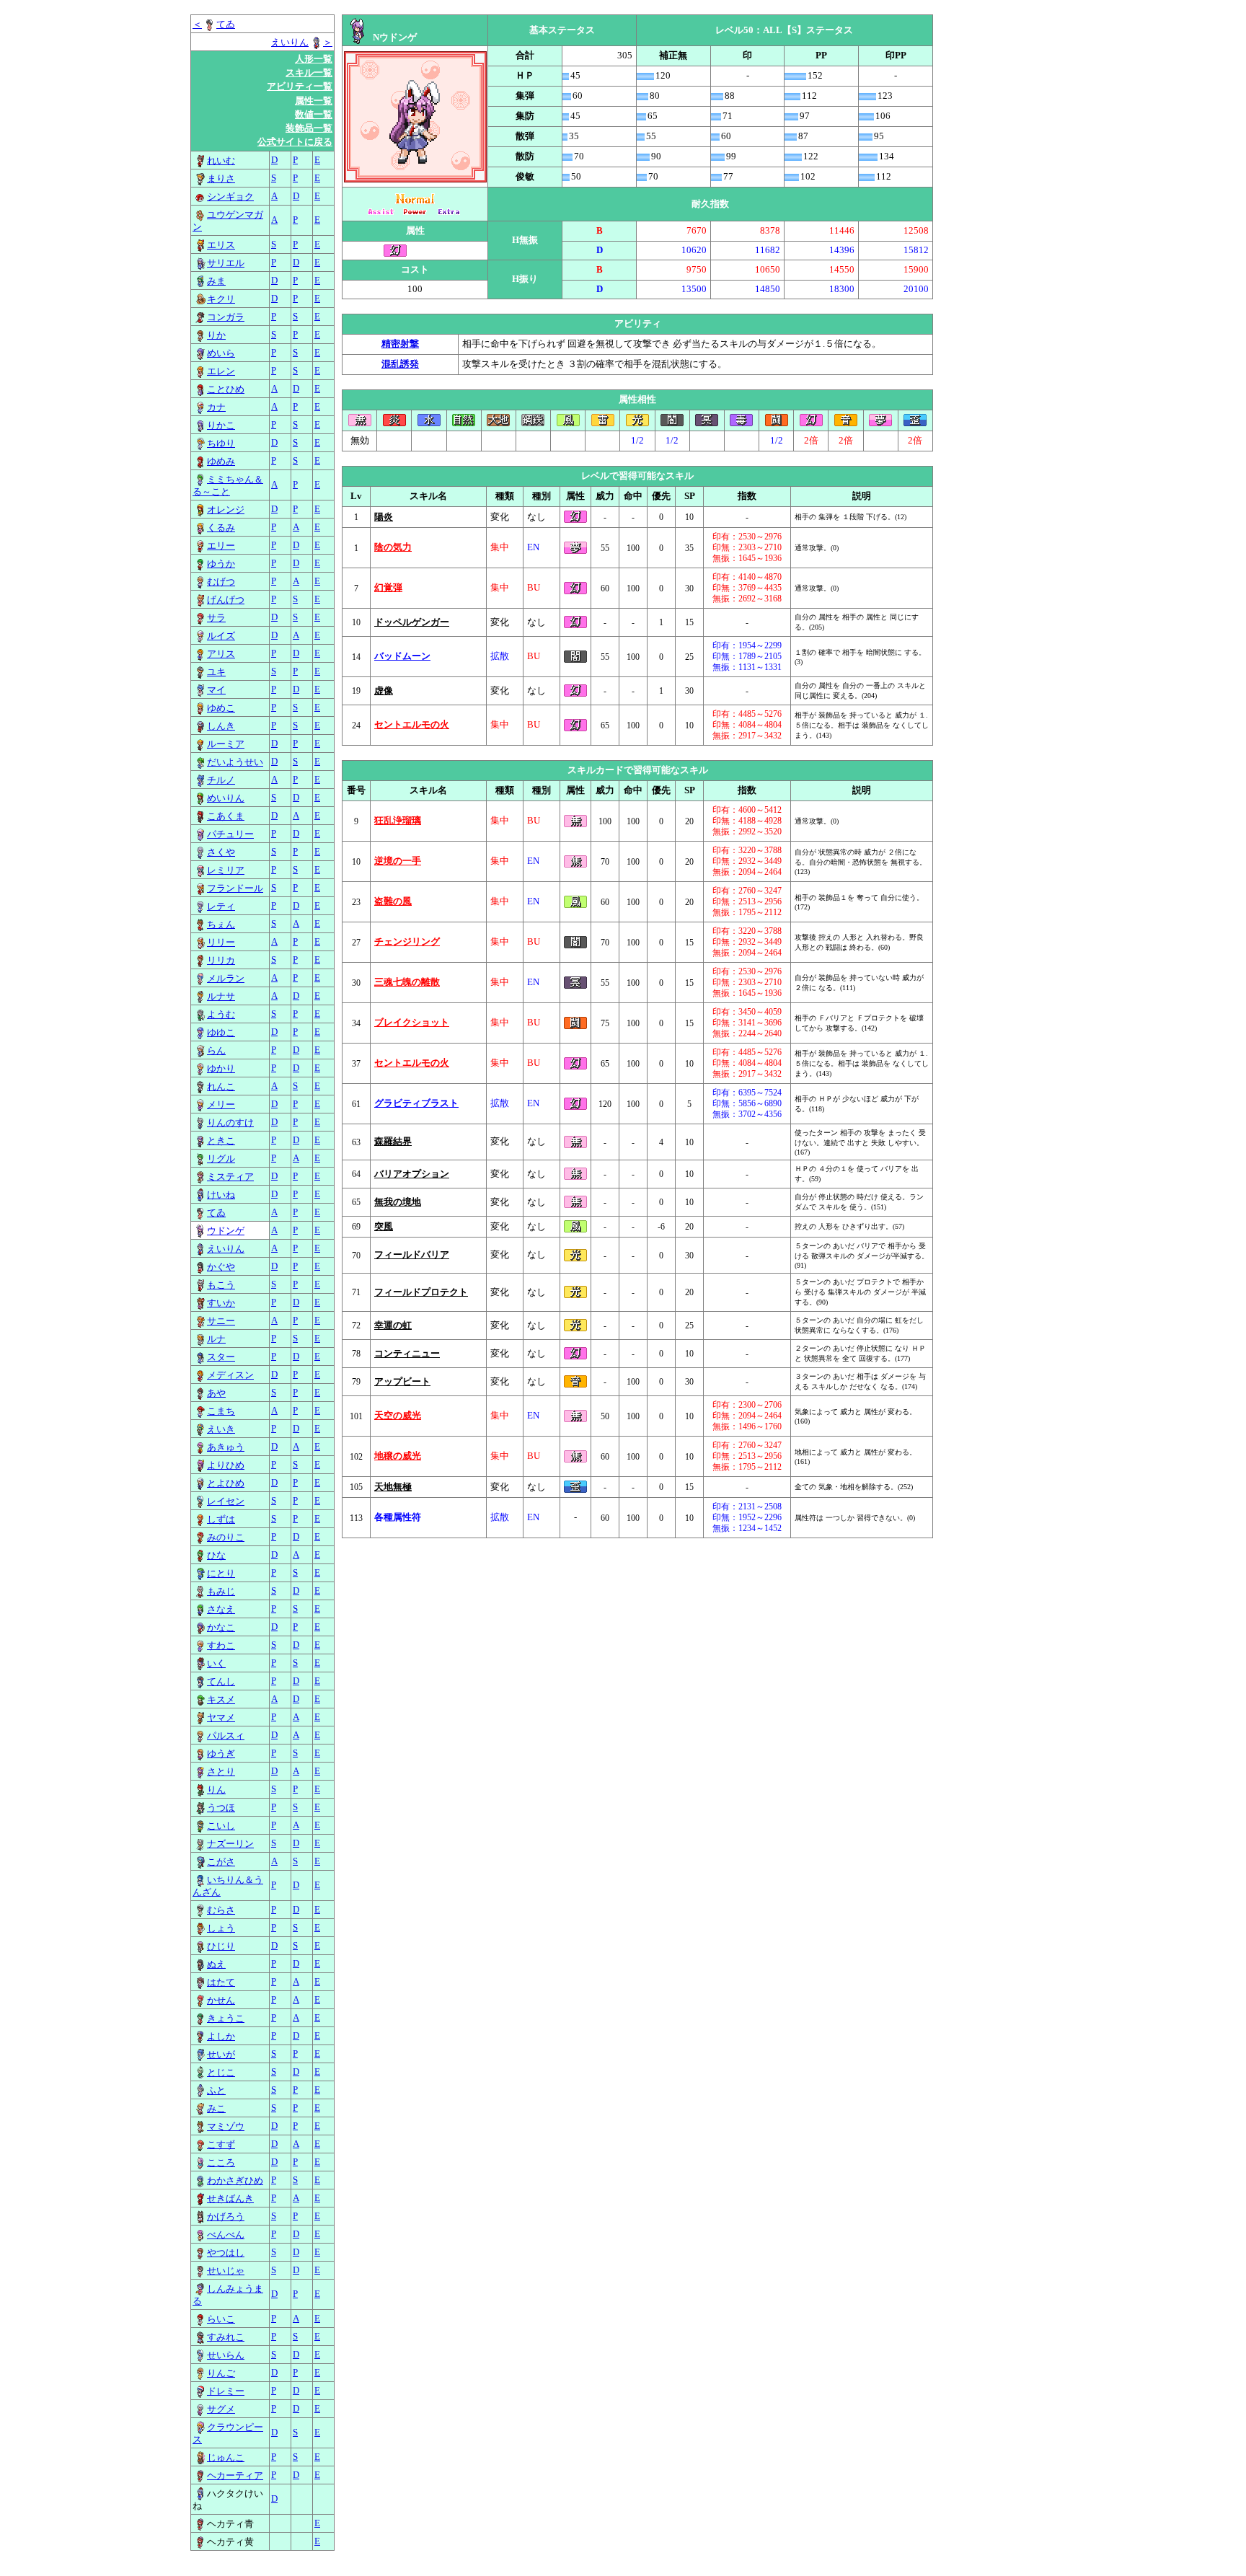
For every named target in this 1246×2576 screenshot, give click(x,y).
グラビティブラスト (416, 1103)
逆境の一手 (398, 861)
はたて (221, 1982)
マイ (216, 690)
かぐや (221, 1267)
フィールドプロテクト (421, 1292)
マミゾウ (226, 2127)
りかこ (221, 425)
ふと (216, 2091)
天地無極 (393, 1487)
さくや (221, 852)
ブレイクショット (412, 1023)
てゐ (216, 1213)
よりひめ (226, 1465)
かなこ (221, 1628)
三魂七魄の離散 (407, 982)
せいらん (226, 2355)
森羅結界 (393, 1142)
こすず (221, 2145)
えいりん (226, 1249)
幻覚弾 (388, 588)
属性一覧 (314, 101)
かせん (221, 2001)
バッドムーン (402, 656)
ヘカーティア (235, 2476)
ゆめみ (221, 462)
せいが (221, 2055)
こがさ (221, 1862)
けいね (221, 1195)
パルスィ (226, 1736)
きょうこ (226, 2019)
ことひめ (226, 389)
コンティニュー (407, 1354)
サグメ (221, 2409)
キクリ (221, 299)
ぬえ (216, 1964)
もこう (221, 1285)
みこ (216, 2109)
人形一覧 (314, 59)
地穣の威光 (398, 1456)
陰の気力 (393, 547)
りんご (221, 2373)
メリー (221, 1105)
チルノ (221, 780)
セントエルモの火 (412, 725)
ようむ (221, 1015)
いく (216, 1664)
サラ (216, 618)
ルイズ (221, 636)
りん (216, 1790)
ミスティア (230, 1177)
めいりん (226, 798)
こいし (221, 1826)
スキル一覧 (309, 73)
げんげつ (226, 600)
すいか (221, 1303)
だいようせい (235, 762)
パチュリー (230, 834)
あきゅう (226, 1447)
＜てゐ (214, 25)
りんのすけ (230, 1123)
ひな (216, 1556)
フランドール (235, 888)
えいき (221, 1429)
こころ (221, 2163)
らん (216, 1051)
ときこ (221, 1141)
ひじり (221, 1946)
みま (216, 281)
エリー (221, 546)
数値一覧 (314, 115)
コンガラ (226, 317)
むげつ (221, 582)
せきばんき (230, 2199)
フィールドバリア (412, 1255)
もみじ (221, 1592)
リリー (221, 943)
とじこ (221, 2073)
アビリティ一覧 (300, 87)
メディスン (230, 1375)
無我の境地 (398, 1202)
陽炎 (384, 517)
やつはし (226, 2253)
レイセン (226, 1501)
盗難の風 (393, 901)
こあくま (226, 816)
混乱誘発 (400, 364)
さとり (221, 1772)
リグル (221, 1159)
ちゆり (221, 444)
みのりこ (226, 1538)
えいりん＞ (302, 43)
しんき (221, 726)
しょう (221, 1928)
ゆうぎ (221, 1754)
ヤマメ (221, 1718)
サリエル (226, 263)
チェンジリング (407, 942)
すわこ (221, 1646)
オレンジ (226, 510)
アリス (221, 654)
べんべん (226, 2235)
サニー (221, 1321)
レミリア (226, 870)
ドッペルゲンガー (412, 622)
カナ (216, 407)
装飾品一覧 (309, 128)
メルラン (226, 979)
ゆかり (221, 1069)
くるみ (221, 528)
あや (216, 1393)
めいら (221, 353)
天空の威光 (398, 1416)
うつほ (221, 1808)
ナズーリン (230, 1844)
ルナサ (221, 997)
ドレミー (226, 2391)
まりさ (221, 179)
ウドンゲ (226, 1231)
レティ (221, 907)
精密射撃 (400, 344)
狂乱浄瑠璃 (398, 821)
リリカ (221, 961)
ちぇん (221, 925)
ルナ (216, 1339)
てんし (221, 1682)
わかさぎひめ (235, 2181)
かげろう (226, 2217)
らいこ (221, 2319)
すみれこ (226, 2337)
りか (216, 335)
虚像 (384, 691)
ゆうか (221, 564)
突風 (384, 1227)
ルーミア (226, 744)
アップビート (402, 1382)
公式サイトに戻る (295, 142)
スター (221, 1357)
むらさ (221, 1910)
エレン (221, 371)
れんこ (221, 1087)
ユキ (216, 672)
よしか (221, 2037)
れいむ (221, 161)
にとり (221, 1574)
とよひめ (226, 1483)
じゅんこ (226, 2458)
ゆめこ (221, 708)
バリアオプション (412, 1174)
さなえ (221, 1610)
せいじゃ (226, 2271)
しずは (221, 1519)
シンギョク (230, 197)
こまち (221, 1411)
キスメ (221, 1700)
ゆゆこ (221, 1033)
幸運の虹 (393, 1326)
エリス (221, 245)
